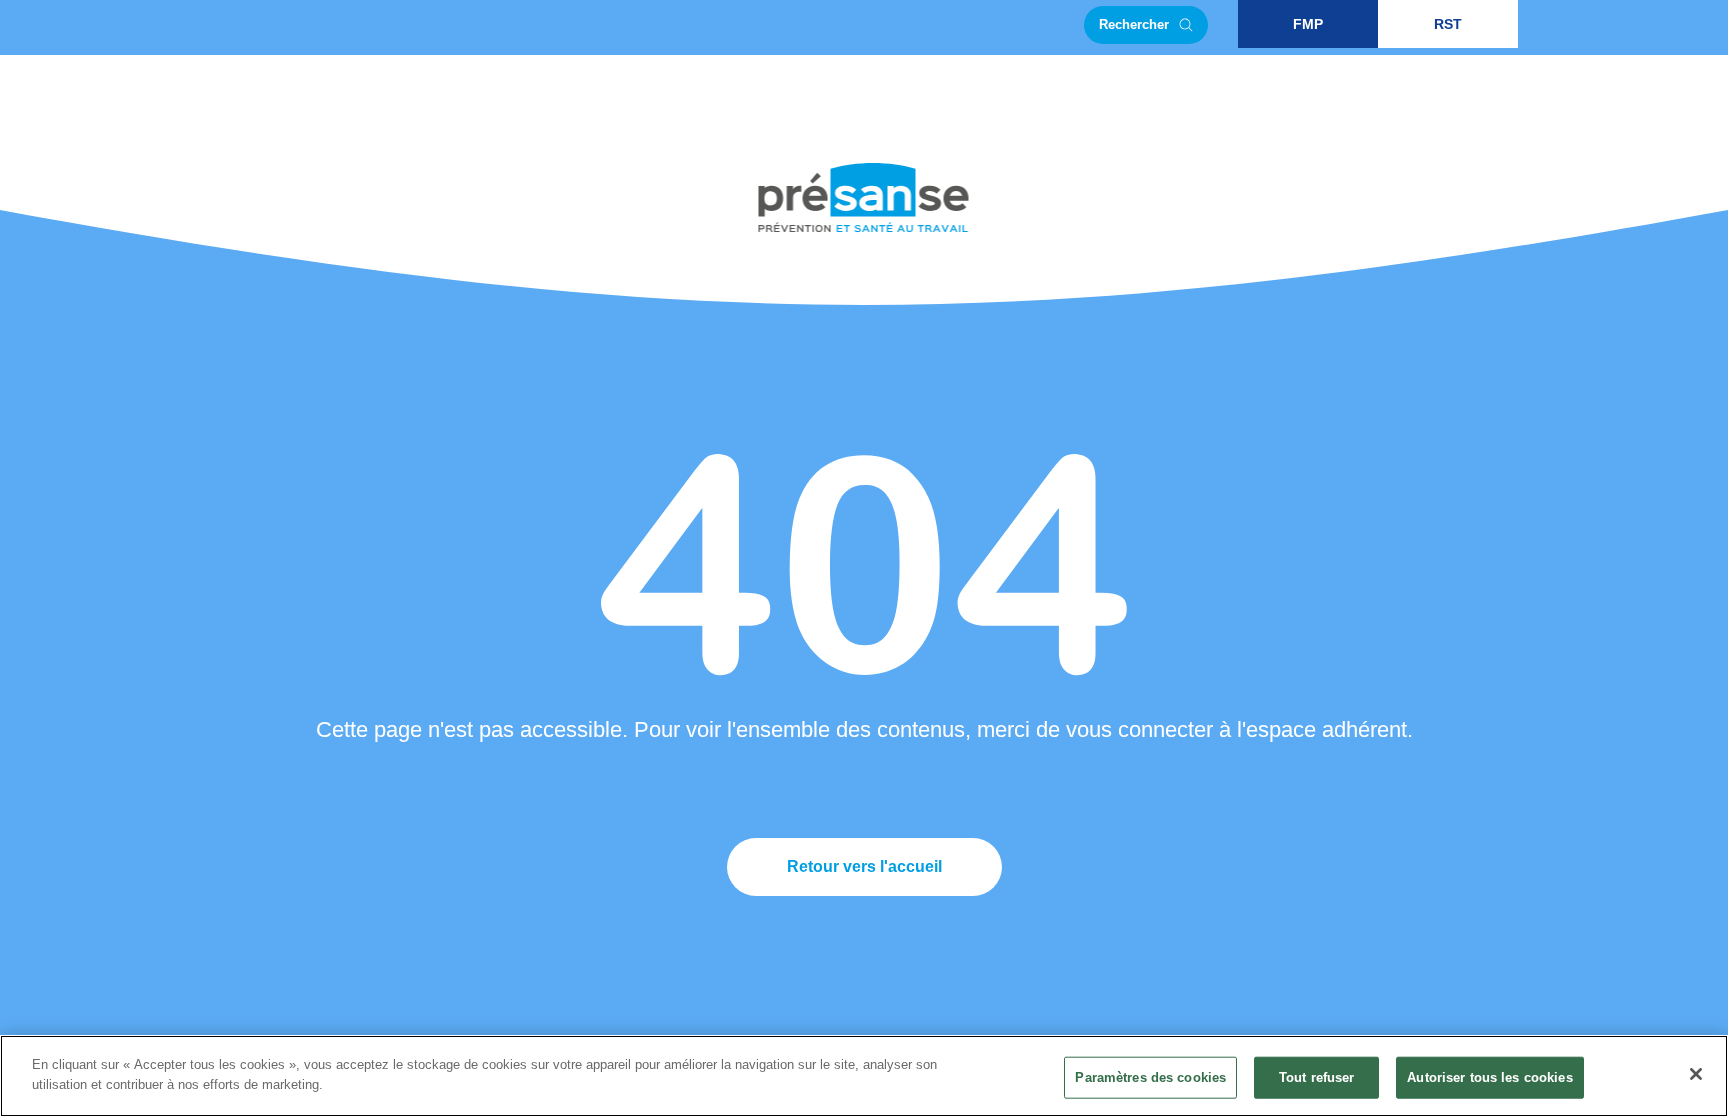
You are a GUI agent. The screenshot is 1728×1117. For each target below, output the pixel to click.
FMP (1308, 24)
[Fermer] (1696, 1074)
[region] (864, 1076)
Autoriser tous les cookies (1489, 1077)
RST (1448, 24)
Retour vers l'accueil (864, 866)
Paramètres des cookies (1150, 1077)
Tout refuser (1317, 1077)
